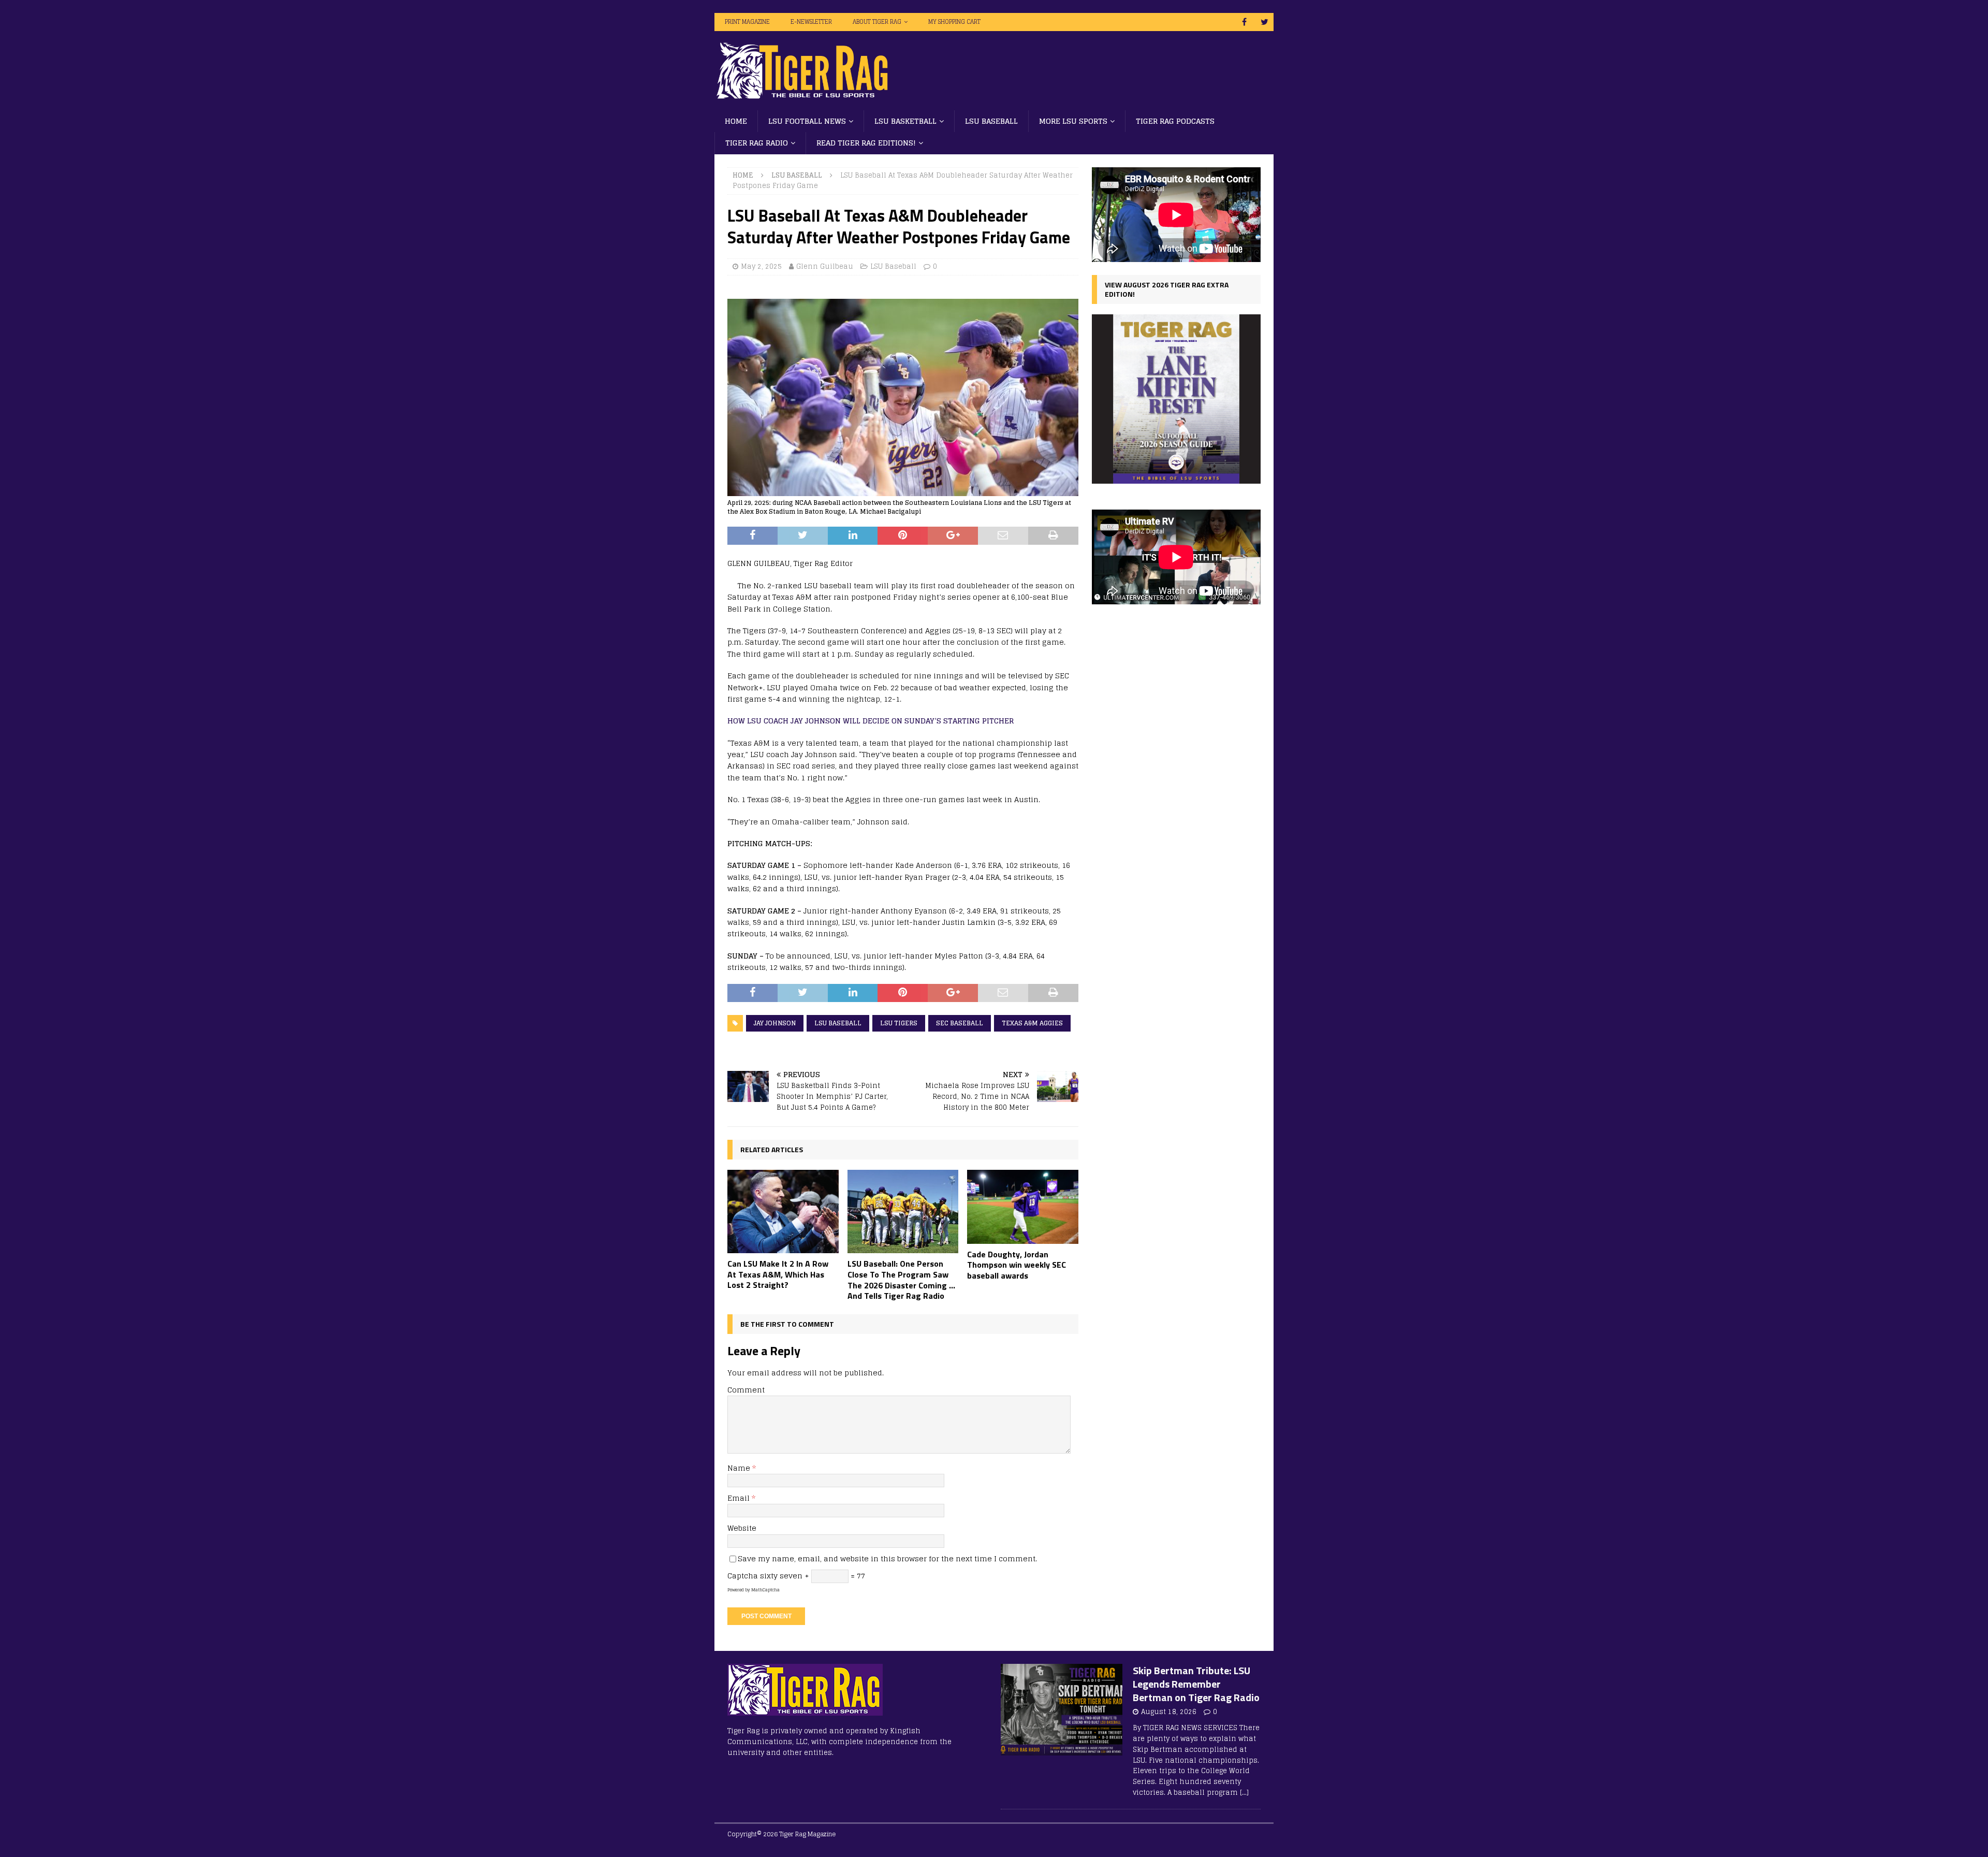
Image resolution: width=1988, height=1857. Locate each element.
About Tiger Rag (877, 22)
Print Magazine (747, 22)
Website (742, 1528)
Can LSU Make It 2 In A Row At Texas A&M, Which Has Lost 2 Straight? (778, 1274)
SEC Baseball (960, 1023)
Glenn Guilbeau (825, 266)
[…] (1244, 1793)
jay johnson (775, 1023)
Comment (746, 1390)
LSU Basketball (905, 121)
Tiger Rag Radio (757, 143)
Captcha (743, 1576)
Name (740, 1468)
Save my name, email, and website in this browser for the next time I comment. (887, 1558)
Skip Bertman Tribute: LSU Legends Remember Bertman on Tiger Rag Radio (1196, 1684)
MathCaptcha (765, 1590)
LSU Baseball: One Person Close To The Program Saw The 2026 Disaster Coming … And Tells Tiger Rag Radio (901, 1280)
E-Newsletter (811, 22)
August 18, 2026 (1169, 1712)
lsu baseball (838, 1023)
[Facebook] (1244, 22)
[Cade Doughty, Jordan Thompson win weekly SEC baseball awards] (1023, 1207)
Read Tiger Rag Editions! (866, 143)
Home (736, 121)
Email (740, 1498)
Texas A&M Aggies (1032, 1023)
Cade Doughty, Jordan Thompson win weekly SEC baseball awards (1017, 1265)
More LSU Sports (1073, 121)
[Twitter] (1265, 22)
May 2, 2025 (761, 266)
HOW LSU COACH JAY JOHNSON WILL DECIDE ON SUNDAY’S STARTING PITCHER (871, 721)
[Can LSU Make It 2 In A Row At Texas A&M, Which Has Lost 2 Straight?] (783, 1212)
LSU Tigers (899, 1023)
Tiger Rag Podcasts (1175, 121)
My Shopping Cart (954, 22)
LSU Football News (807, 121)
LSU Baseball (991, 121)
